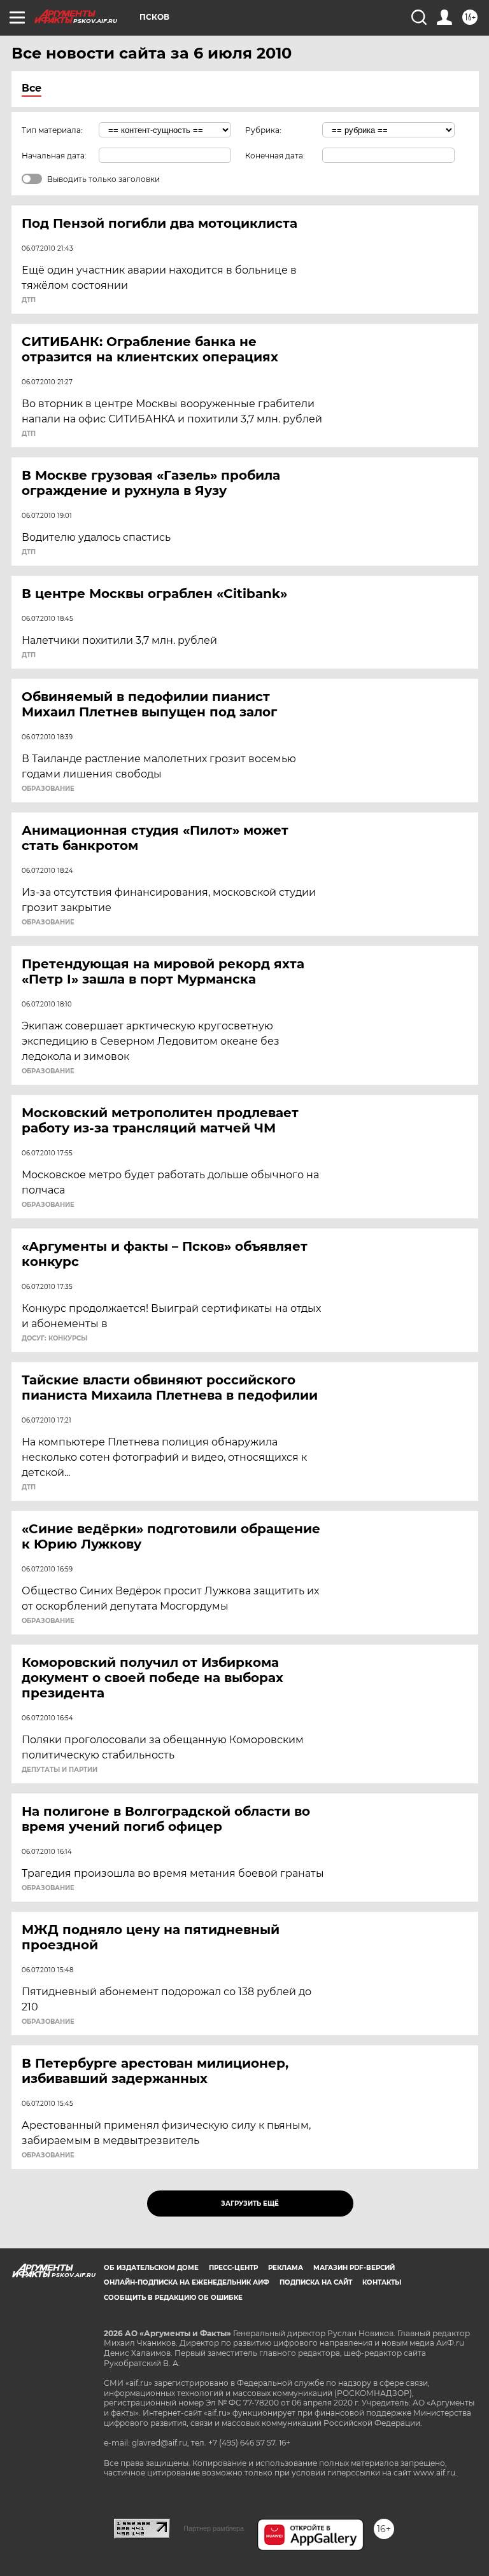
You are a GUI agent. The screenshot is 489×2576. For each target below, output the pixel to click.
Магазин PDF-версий (354, 2268)
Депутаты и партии (60, 1770)
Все (32, 88)
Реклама (286, 2268)
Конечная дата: (275, 156)
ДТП (29, 300)
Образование (48, 789)
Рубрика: (263, 130)
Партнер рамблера (214, 2528)
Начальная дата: (54, 156)
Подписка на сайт (316, 2282)
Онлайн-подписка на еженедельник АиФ (187, 2282)
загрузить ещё (250, 2204)
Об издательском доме (151, 2268)
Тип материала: (52, 130)
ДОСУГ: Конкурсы (54, 1339)
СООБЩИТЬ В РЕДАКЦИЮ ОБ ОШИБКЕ (173, 2298)
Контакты (382, 2282)
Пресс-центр (233, 2268)
